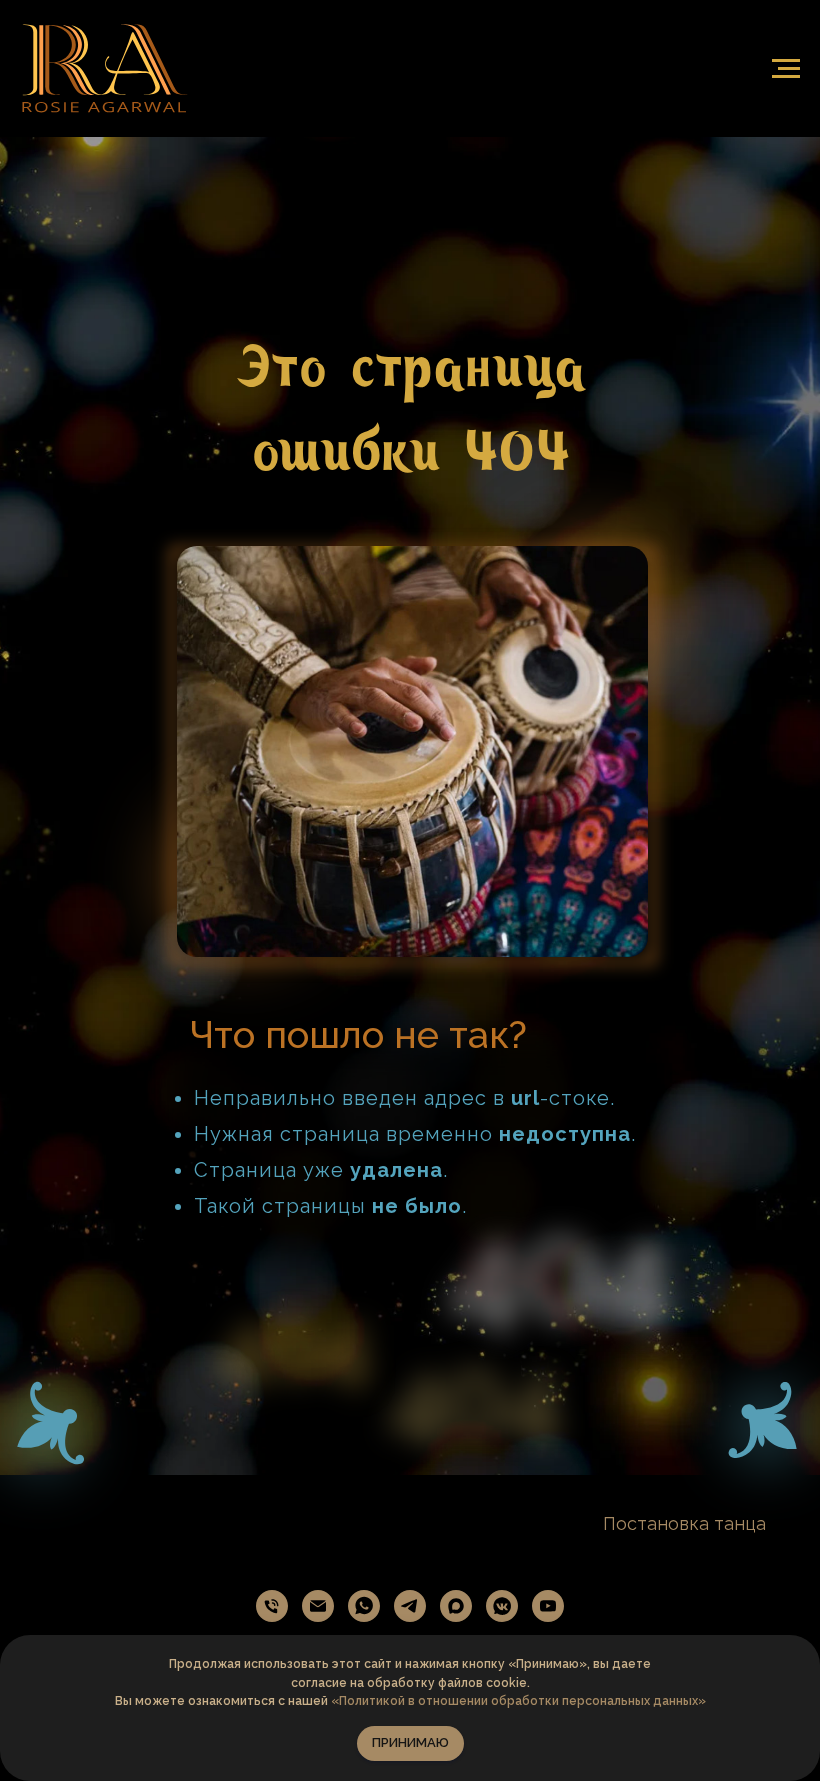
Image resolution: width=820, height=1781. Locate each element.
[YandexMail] (318, 1606)
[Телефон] (272, 1606)
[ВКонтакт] (502, 1606)
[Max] (456, 1606)
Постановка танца (684, 1523)
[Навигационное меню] (786, 69)
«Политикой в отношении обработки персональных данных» (518, 1701)
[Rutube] (548, 1606)
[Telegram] (410, 1606)
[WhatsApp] (364, 1606)
